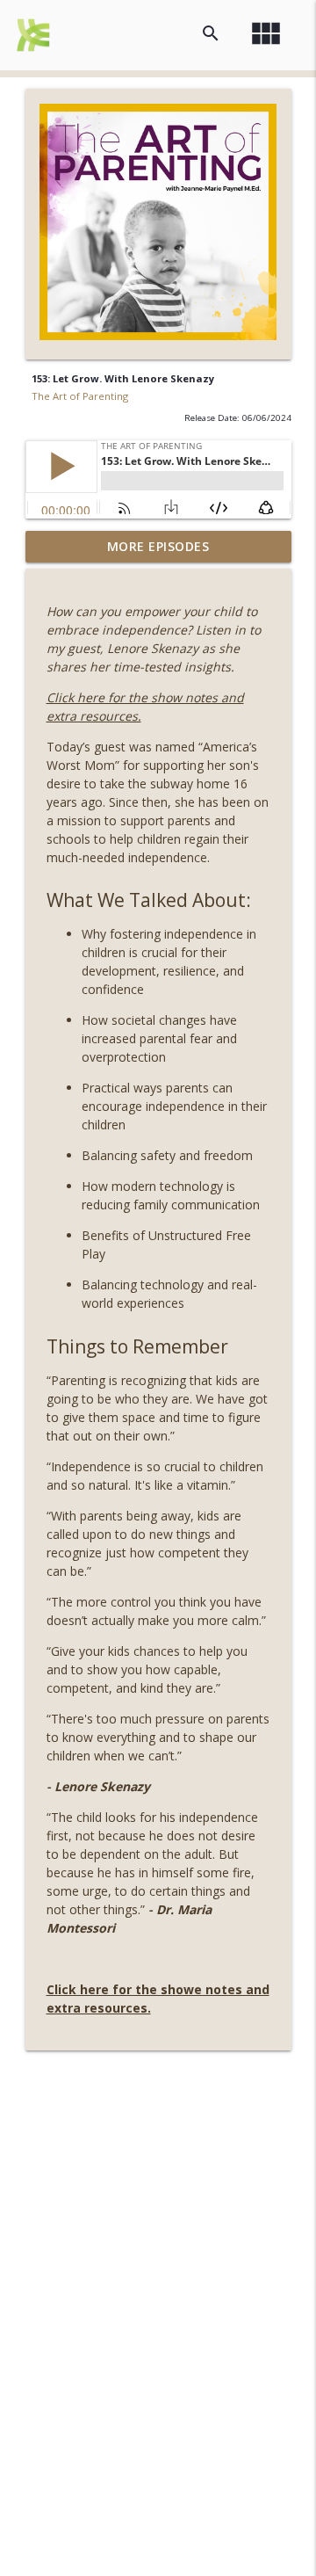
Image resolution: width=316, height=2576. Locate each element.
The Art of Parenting (80, 396)
